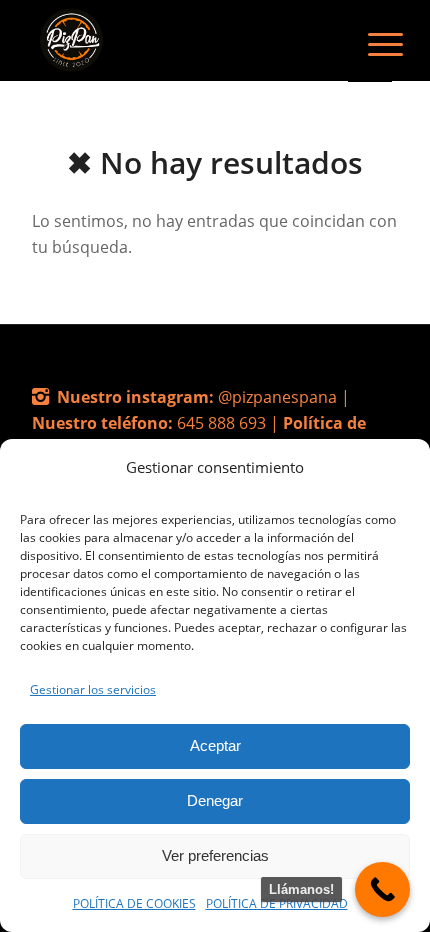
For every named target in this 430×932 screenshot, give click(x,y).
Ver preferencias (215, 855)
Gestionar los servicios (93, 689)
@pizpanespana (279, 397)
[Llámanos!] (382, 889)
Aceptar (215, 745)
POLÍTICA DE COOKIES (134, 903)
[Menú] (370, 42)
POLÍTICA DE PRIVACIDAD (277, 903)
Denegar (215, 800)
